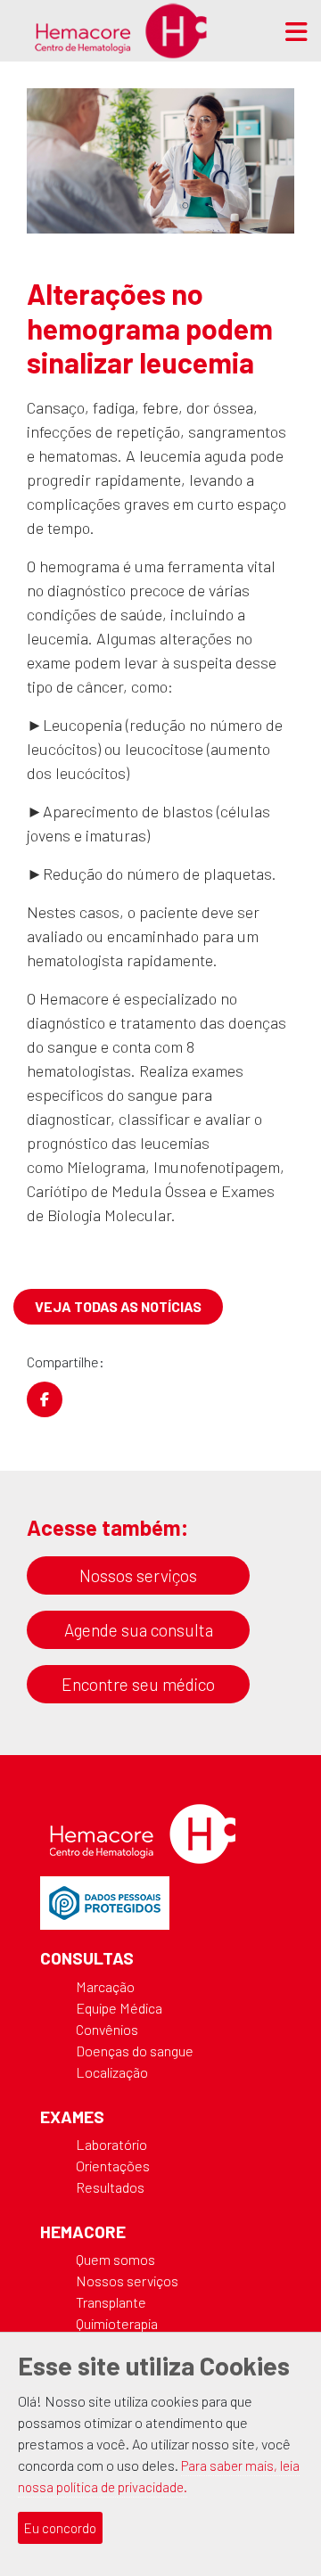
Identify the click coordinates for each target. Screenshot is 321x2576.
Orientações (113, 2166)
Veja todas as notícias (118, 1306)
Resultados (110, 2187)
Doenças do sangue (135, 2051)
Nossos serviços (138, 1575)
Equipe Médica (119, 2008)
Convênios (107, 2029)
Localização (112, 2072)
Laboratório (111, 2144)
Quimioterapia (117, 2323)
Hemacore (83, 2231)
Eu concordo (60, 2528)
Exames (72, 2117)
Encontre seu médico (138, 1684)
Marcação (105, 1986)
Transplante (111, 2302)
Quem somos (115, 2259)
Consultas (87, 1958)
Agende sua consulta (139, 1630)
